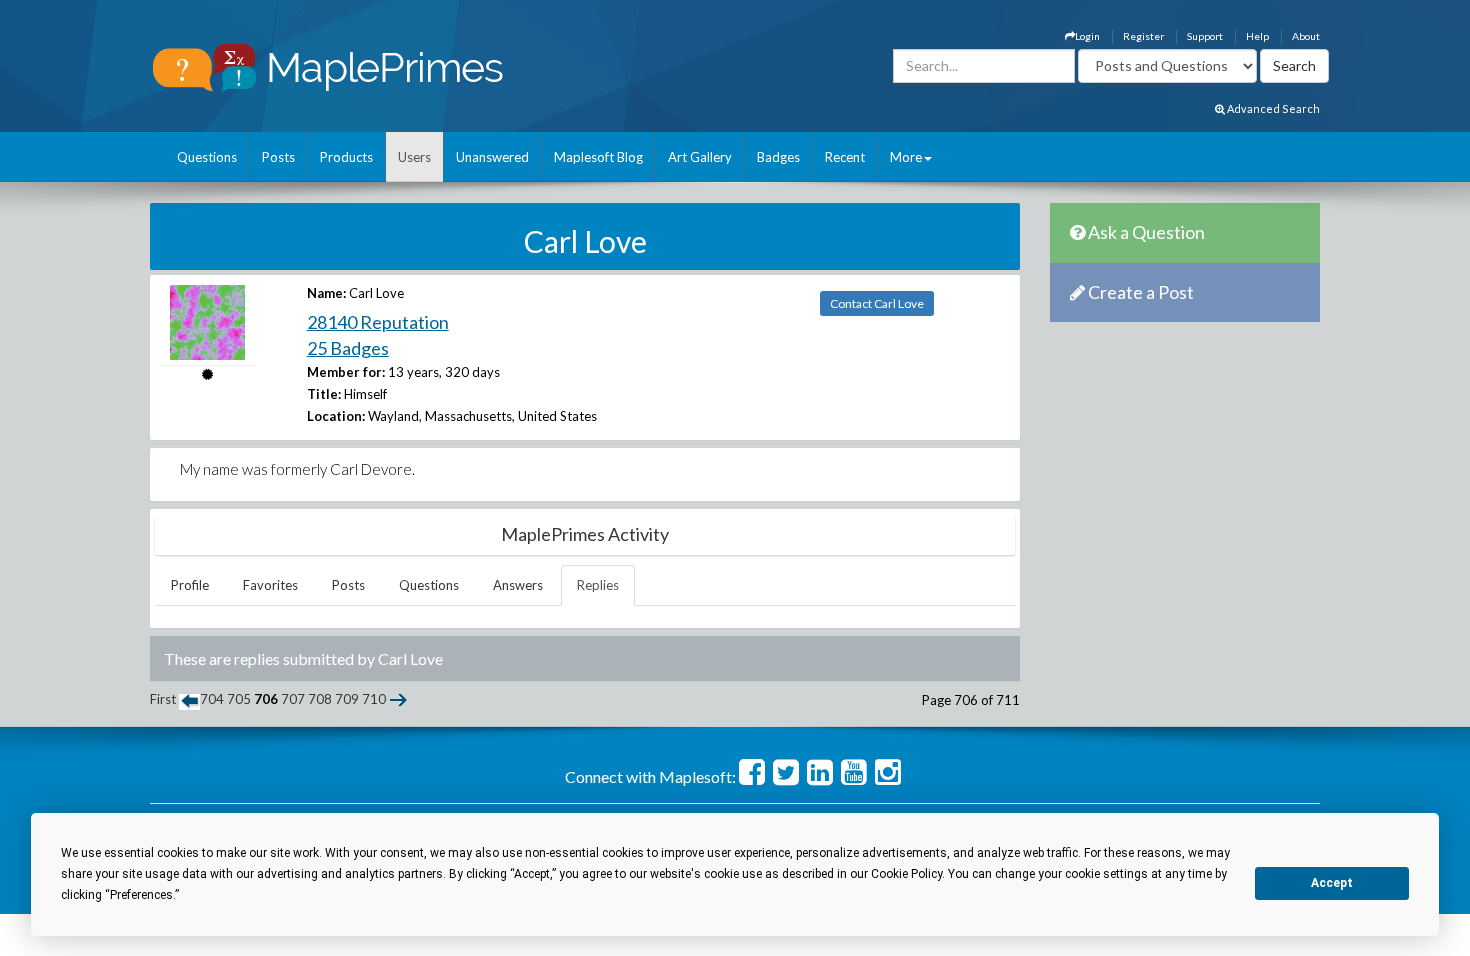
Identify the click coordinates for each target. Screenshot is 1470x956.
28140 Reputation (378, 322)
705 (239, 699)
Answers (518, 585)
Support (1205, 36)
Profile (190, 585)
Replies (598, 585)
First (163, 699)
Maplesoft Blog (598, 157)
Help (1257, 36)
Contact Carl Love (877, 303)
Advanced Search (1272, 108)
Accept (1332, 883)
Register (1143, 36)
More (906, 157)
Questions (207, 157)
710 (374, 699)
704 (212, 699)
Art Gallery (700, 157)
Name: (326, 293)
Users (414, 157)
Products (346, 157)
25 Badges (348, 348)
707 (293, 699)
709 (347, 699)
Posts (278, 157)
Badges (778, 157)
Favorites (270, 585)
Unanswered (492, 157)
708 (320, 699)
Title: (324, 394)
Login (1087, 36)
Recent (845, 157)
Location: (336, 416)
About (1306, 36)
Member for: (346, 372)
